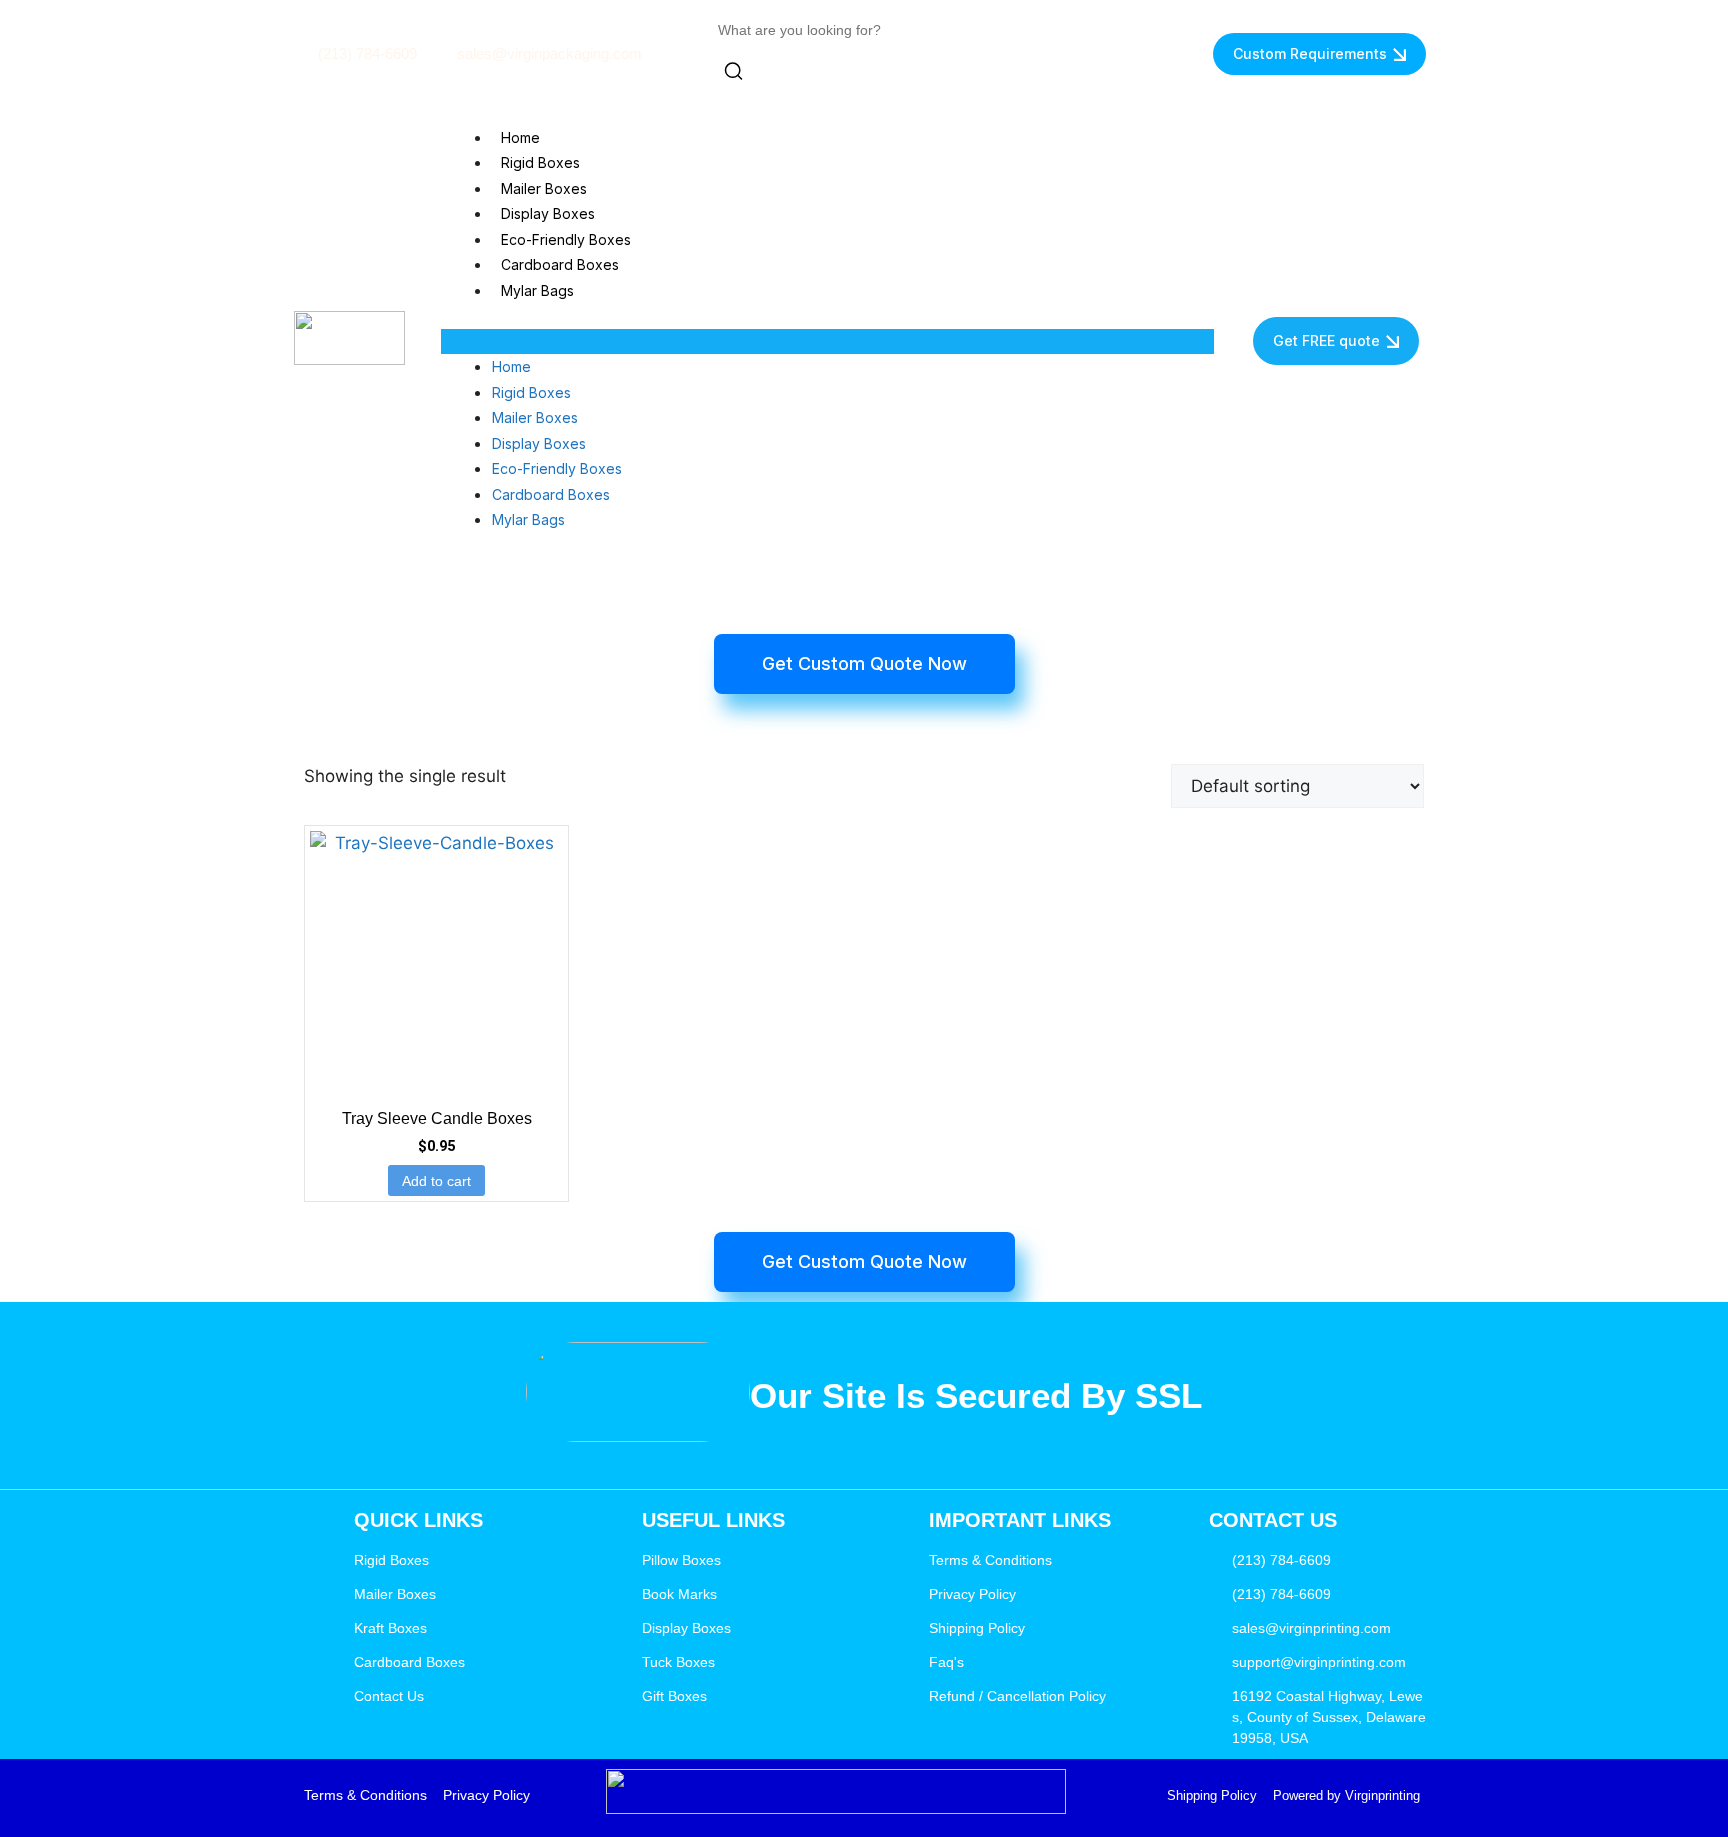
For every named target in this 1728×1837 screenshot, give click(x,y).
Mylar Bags (537, 290)
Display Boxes (548, 213)
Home (520, 137)
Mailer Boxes (544, 188)
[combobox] (808, 30)
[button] (827, 342)
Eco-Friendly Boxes (566, 239)
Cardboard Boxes (560, 264)
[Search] (733, 75)
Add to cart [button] (436, 1181)
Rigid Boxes (540, 162)
